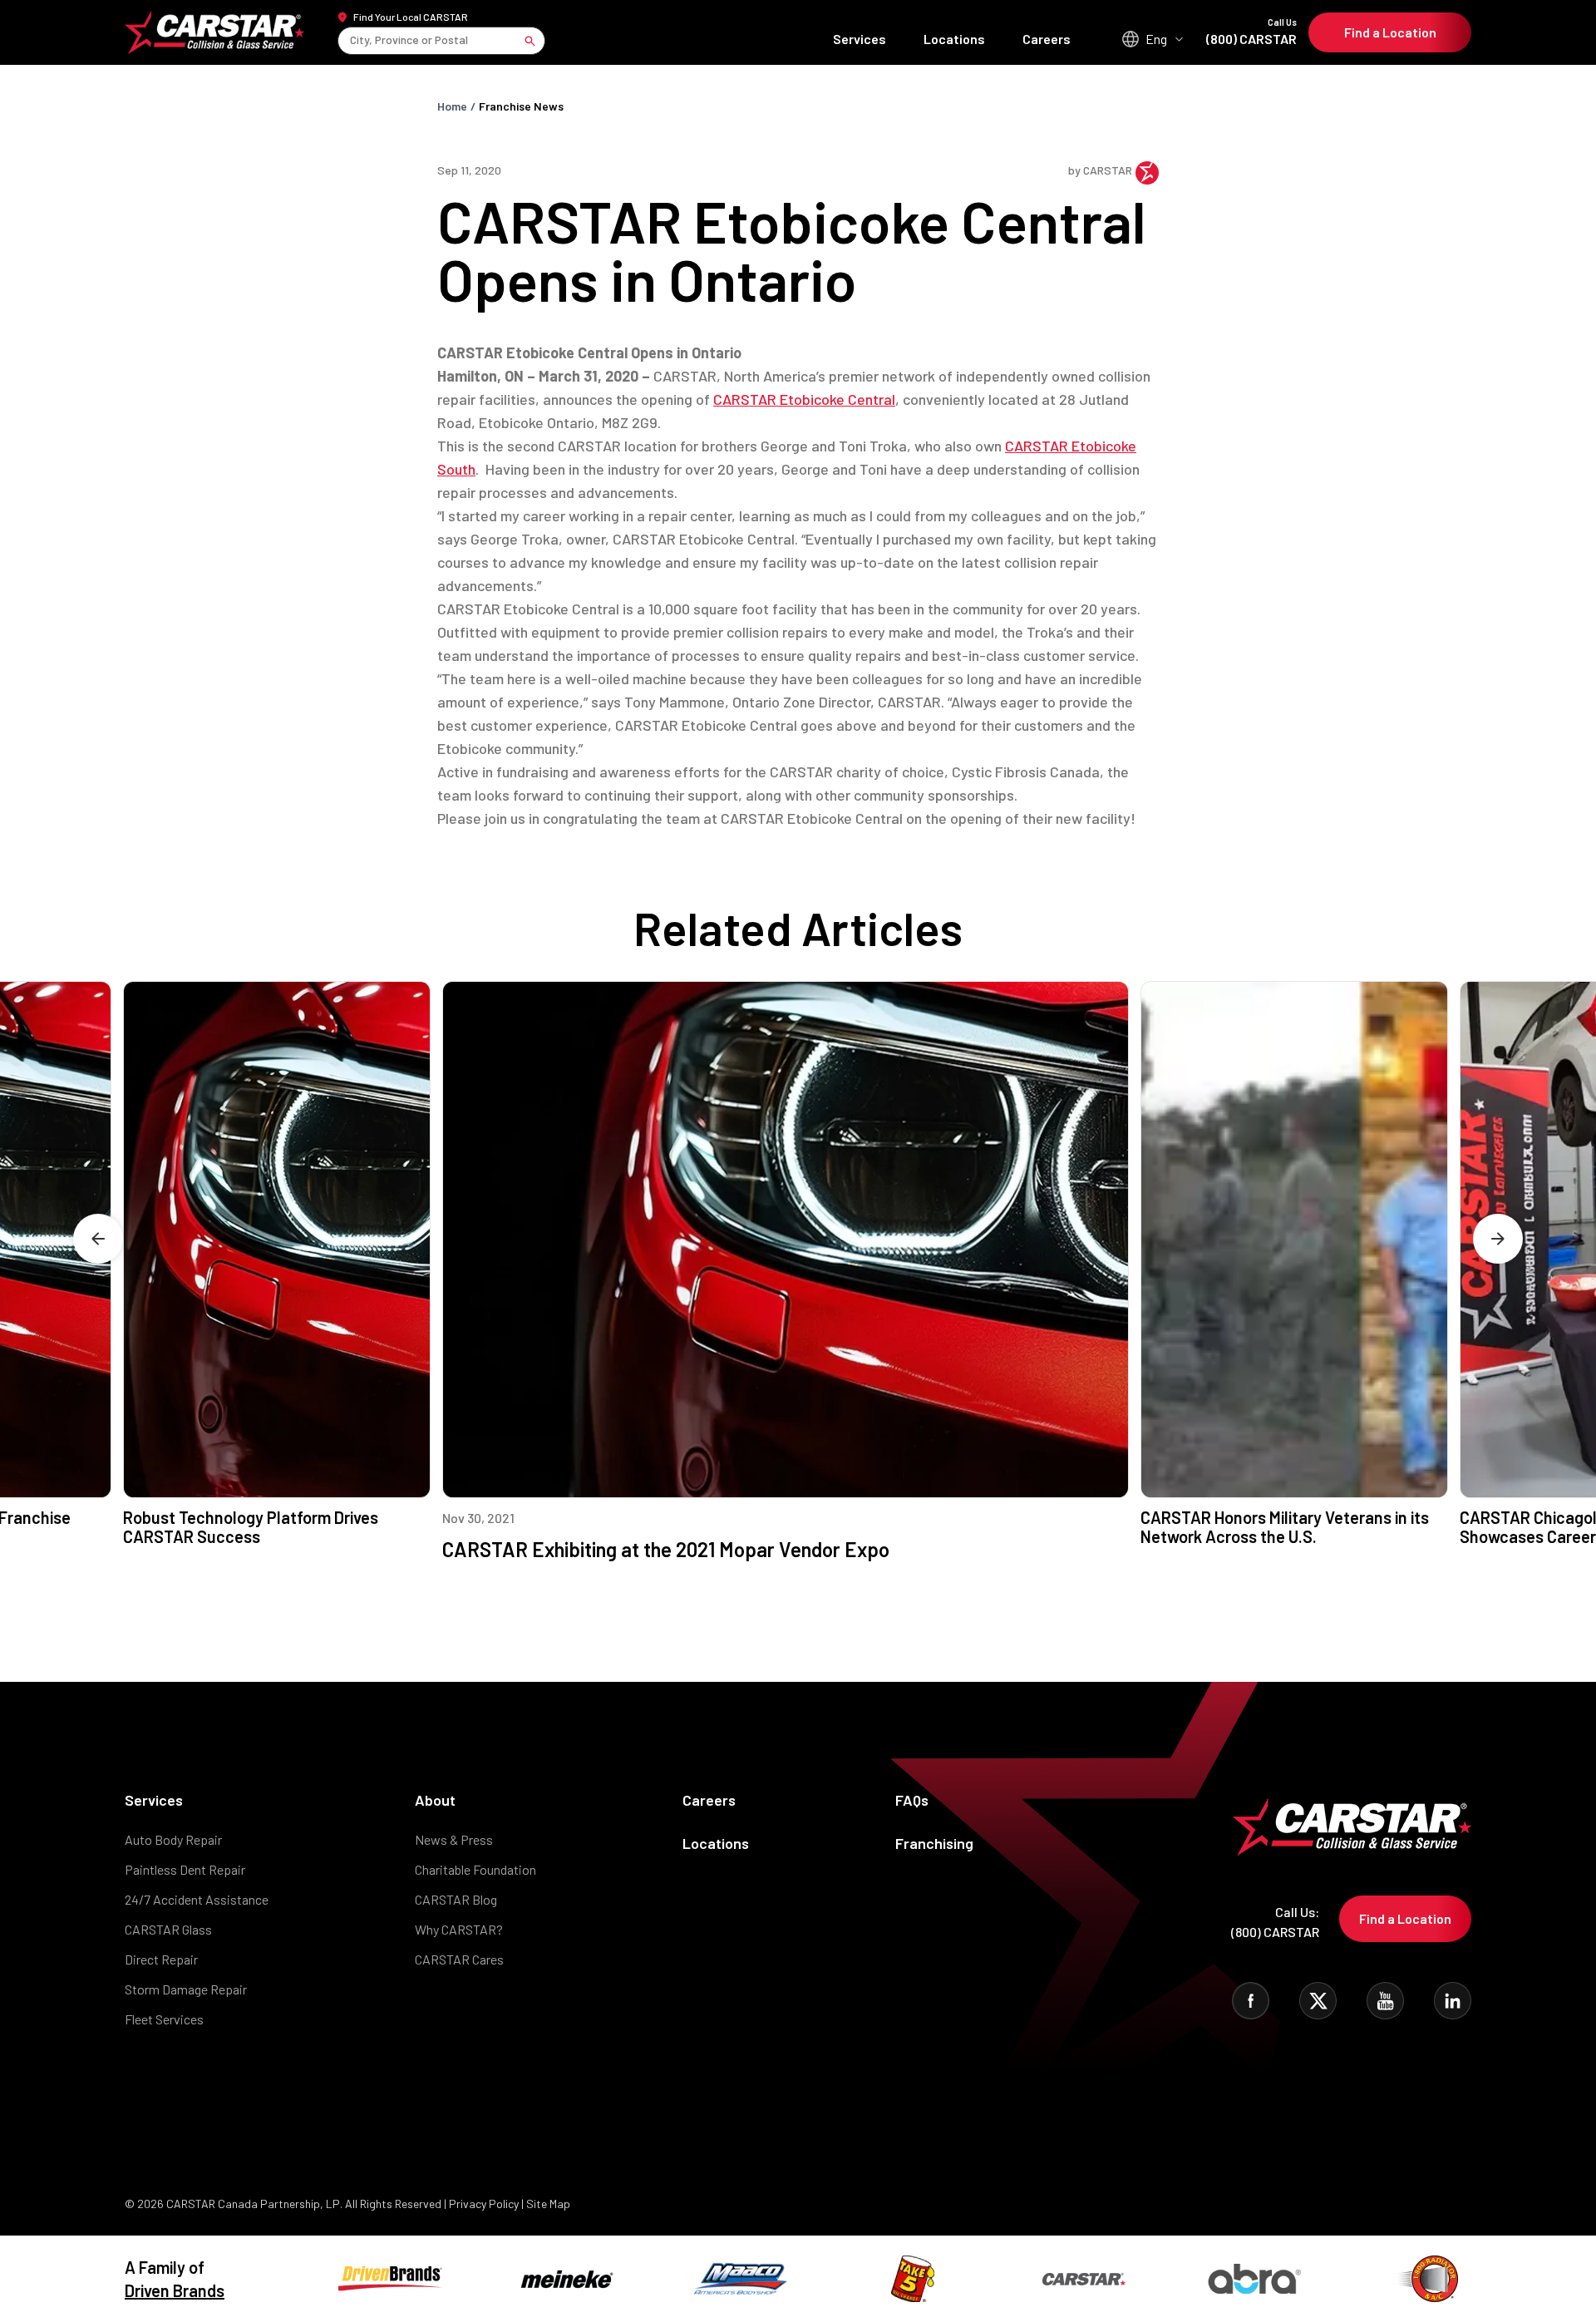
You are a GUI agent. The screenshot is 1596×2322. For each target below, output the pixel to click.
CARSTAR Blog (456, 1899)
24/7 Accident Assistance (197, 1899)
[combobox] (351, 40)
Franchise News (521, 106)
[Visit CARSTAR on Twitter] (1318, 2001)
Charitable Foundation (475, 1869)
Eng (1156, 39)
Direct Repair (161, 1959)
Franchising (934, 1843)
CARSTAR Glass (168, 1929)
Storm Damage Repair (186, 1989)
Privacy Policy (484, 2204)
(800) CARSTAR (1251, 32)
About (435, 1800)
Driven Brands (175, 2290)
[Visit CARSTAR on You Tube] (1385, 2001)
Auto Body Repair (173, 1839)
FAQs (912, 1800)
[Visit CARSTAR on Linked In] (1453, 2001)
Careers (1047, 39)
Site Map (548, 2204)
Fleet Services (164, 2019)
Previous (98, 1239)
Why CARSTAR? (459, 1929)
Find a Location (1390, 32)
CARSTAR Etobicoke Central (804, 399)
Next (1498, 1239)
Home (452, 106)
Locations (954, 39)
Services (860, 39)
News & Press (454, 1839)
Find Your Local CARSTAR (411, 17)
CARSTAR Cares (459, 1959)
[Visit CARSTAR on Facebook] (1251, 2001)
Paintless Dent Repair (185, 1869)
